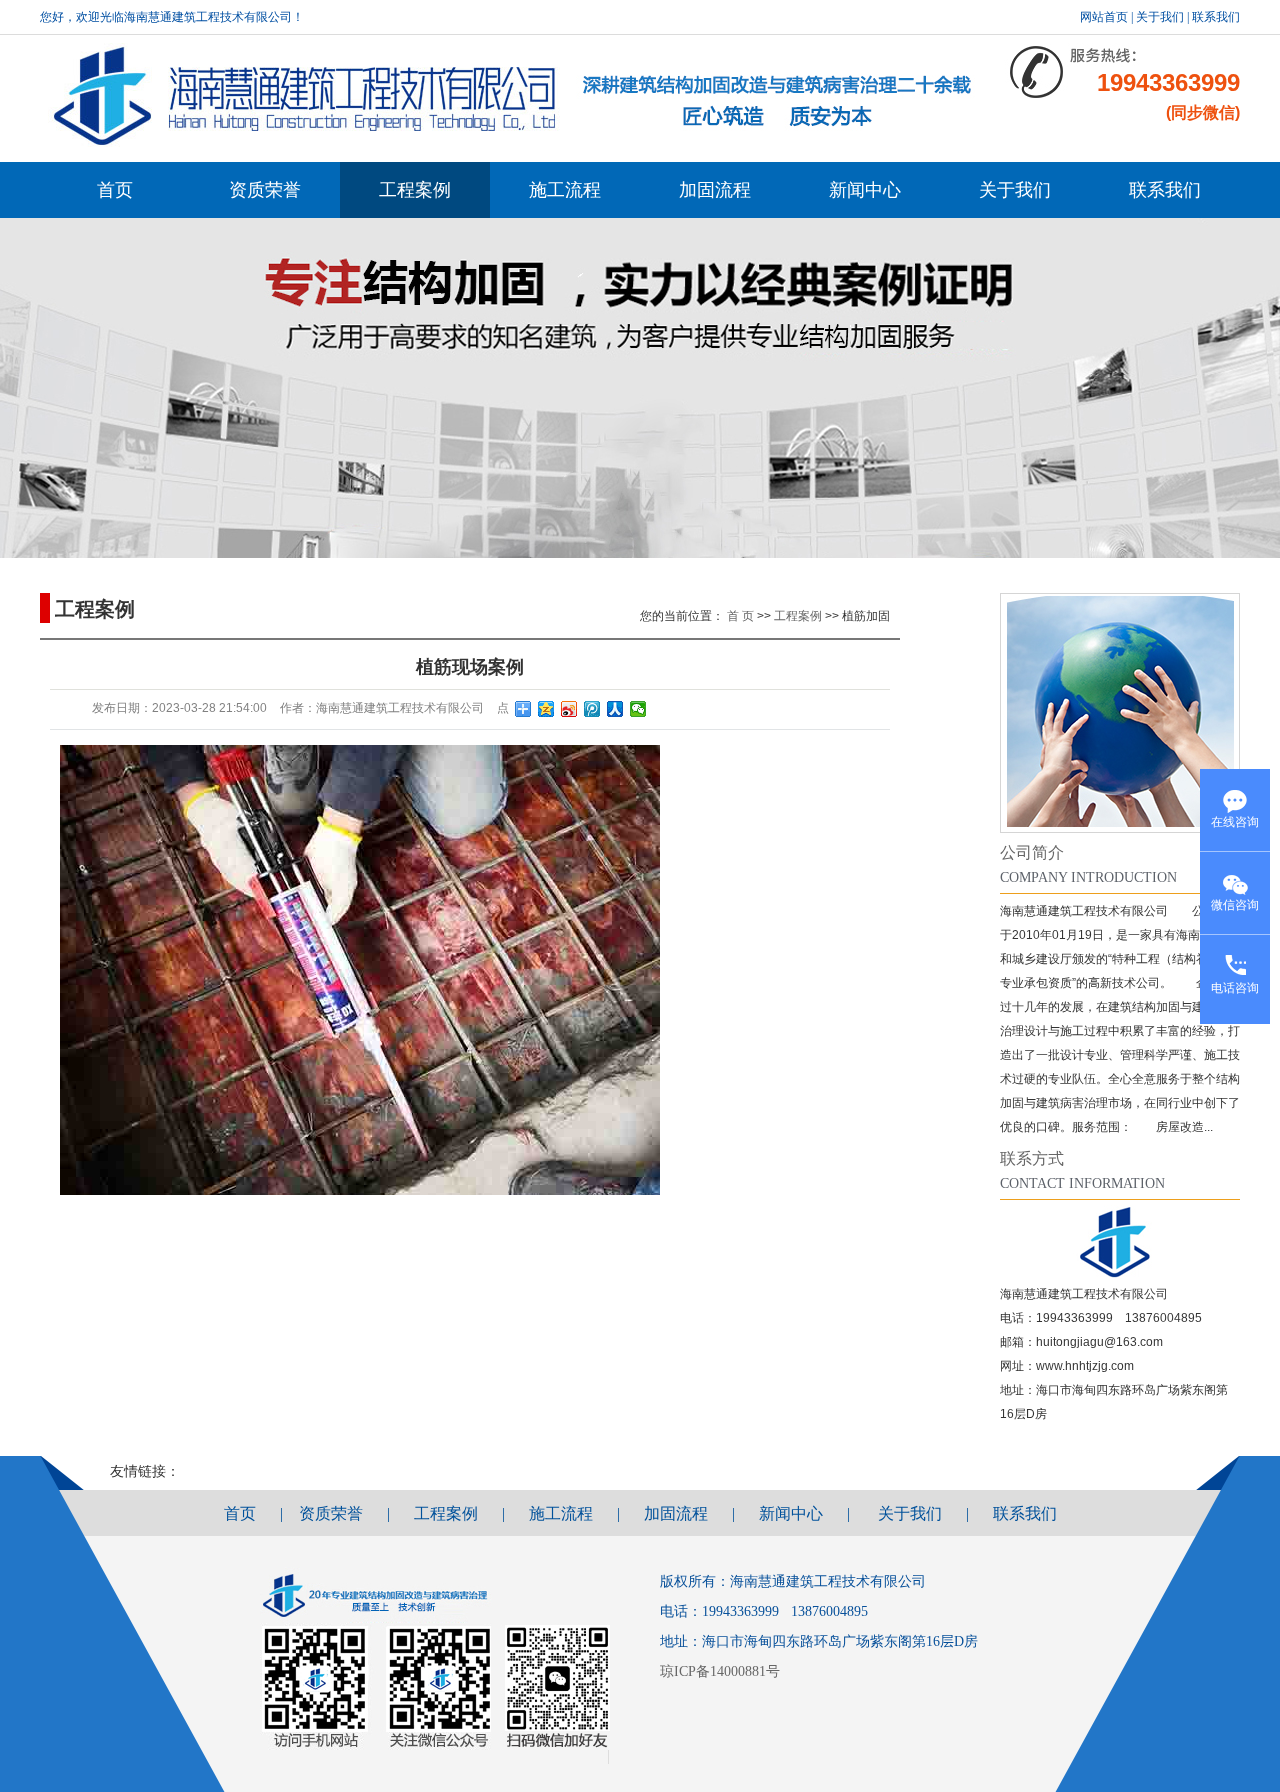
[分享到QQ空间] (546, 709)
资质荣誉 (265, 190)
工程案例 (415, 190)
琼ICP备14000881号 (722, 1671)
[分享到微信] (638, 709)
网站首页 (1104, 17)
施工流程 (565, 190)
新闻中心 (865, 190)
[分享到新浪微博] (569, 709)
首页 (115, 190)
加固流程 (715, 190)
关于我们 (1160, 17)
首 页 (740, 616)
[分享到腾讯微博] (592, 709)
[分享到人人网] (615, 709)
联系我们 (1216, 17)
